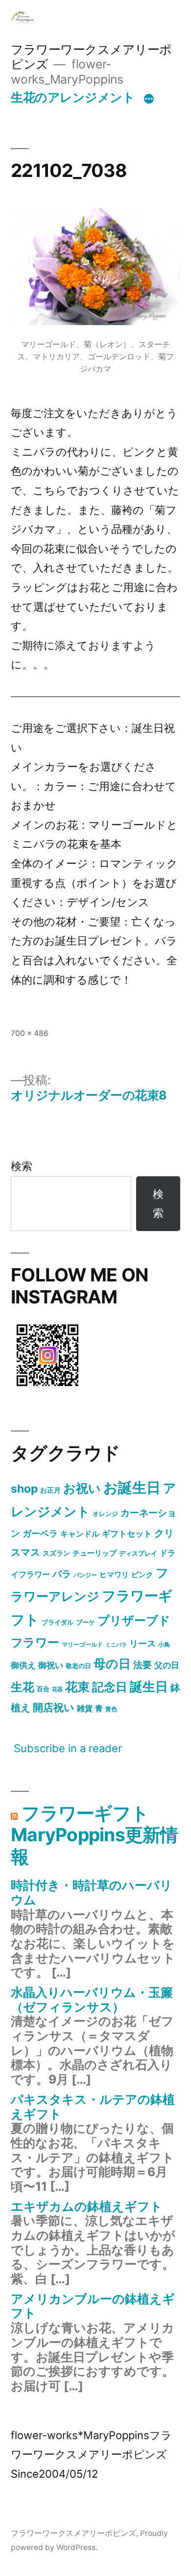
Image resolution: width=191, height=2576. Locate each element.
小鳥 (164, 1644)
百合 (43, 1689)
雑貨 (85, 1708)
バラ (62, 1574)
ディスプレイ (138, 1553)
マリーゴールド (82, 1644)
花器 (57, 1689)
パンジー (85, 1575)
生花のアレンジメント (73, 97)
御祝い (51, 1665)
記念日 (110, 1687)
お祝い (82, 1488)
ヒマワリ (114, 1575)
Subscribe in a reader (68, 1748)
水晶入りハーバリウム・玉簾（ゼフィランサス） (92, 2000)
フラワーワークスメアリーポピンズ (73, 2533)
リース (143, 1643)
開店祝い (54, 1707)
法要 (143, 1665)
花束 (77, 1687)
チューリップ (95, 1553)
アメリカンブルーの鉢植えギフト (93, 2306)
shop (24, 1489)
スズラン (56, 1553)
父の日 (167, 1665)
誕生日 (149, 1686)
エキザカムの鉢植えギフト (87, 2206)
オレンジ (105, 1514)
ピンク (142, 1574)
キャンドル (80, 1534)
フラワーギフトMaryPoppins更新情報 (95, 1835)
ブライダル (58, 1622)
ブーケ (85, 1622)
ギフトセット (127, 1534)
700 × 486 (30, 1033)
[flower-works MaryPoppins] (48, 1388)
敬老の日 (78, 1666)
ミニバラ (116, 1645)
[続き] (149, 99)
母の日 (112, 1664)
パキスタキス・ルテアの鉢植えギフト (93, 2107)
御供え (23, 1665)
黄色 (111, 1709)
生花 (23, 1687)
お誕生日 (132, 1487)
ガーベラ (40, 1533)
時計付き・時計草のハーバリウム (92, 1893)
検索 (22, 1166)
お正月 (50, 1490)
